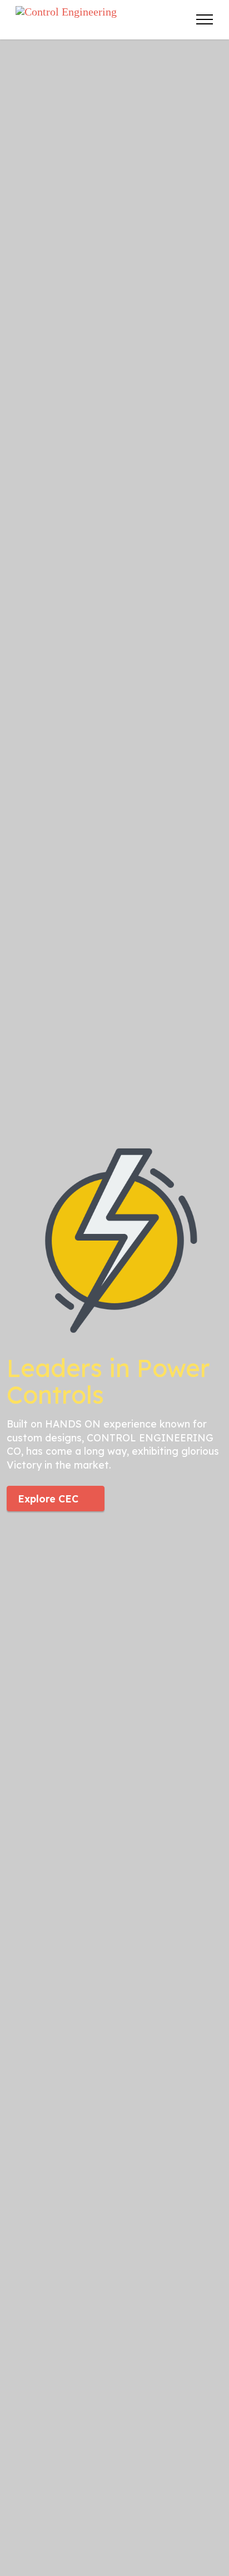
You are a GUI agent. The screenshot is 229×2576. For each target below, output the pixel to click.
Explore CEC (48, 1499)
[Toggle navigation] (205, 19)
